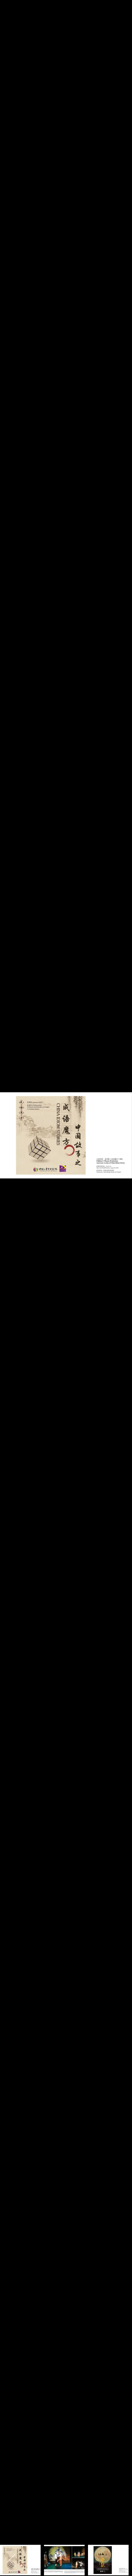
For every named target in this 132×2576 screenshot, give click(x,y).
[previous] (12, 1278)
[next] (120, 1278)
